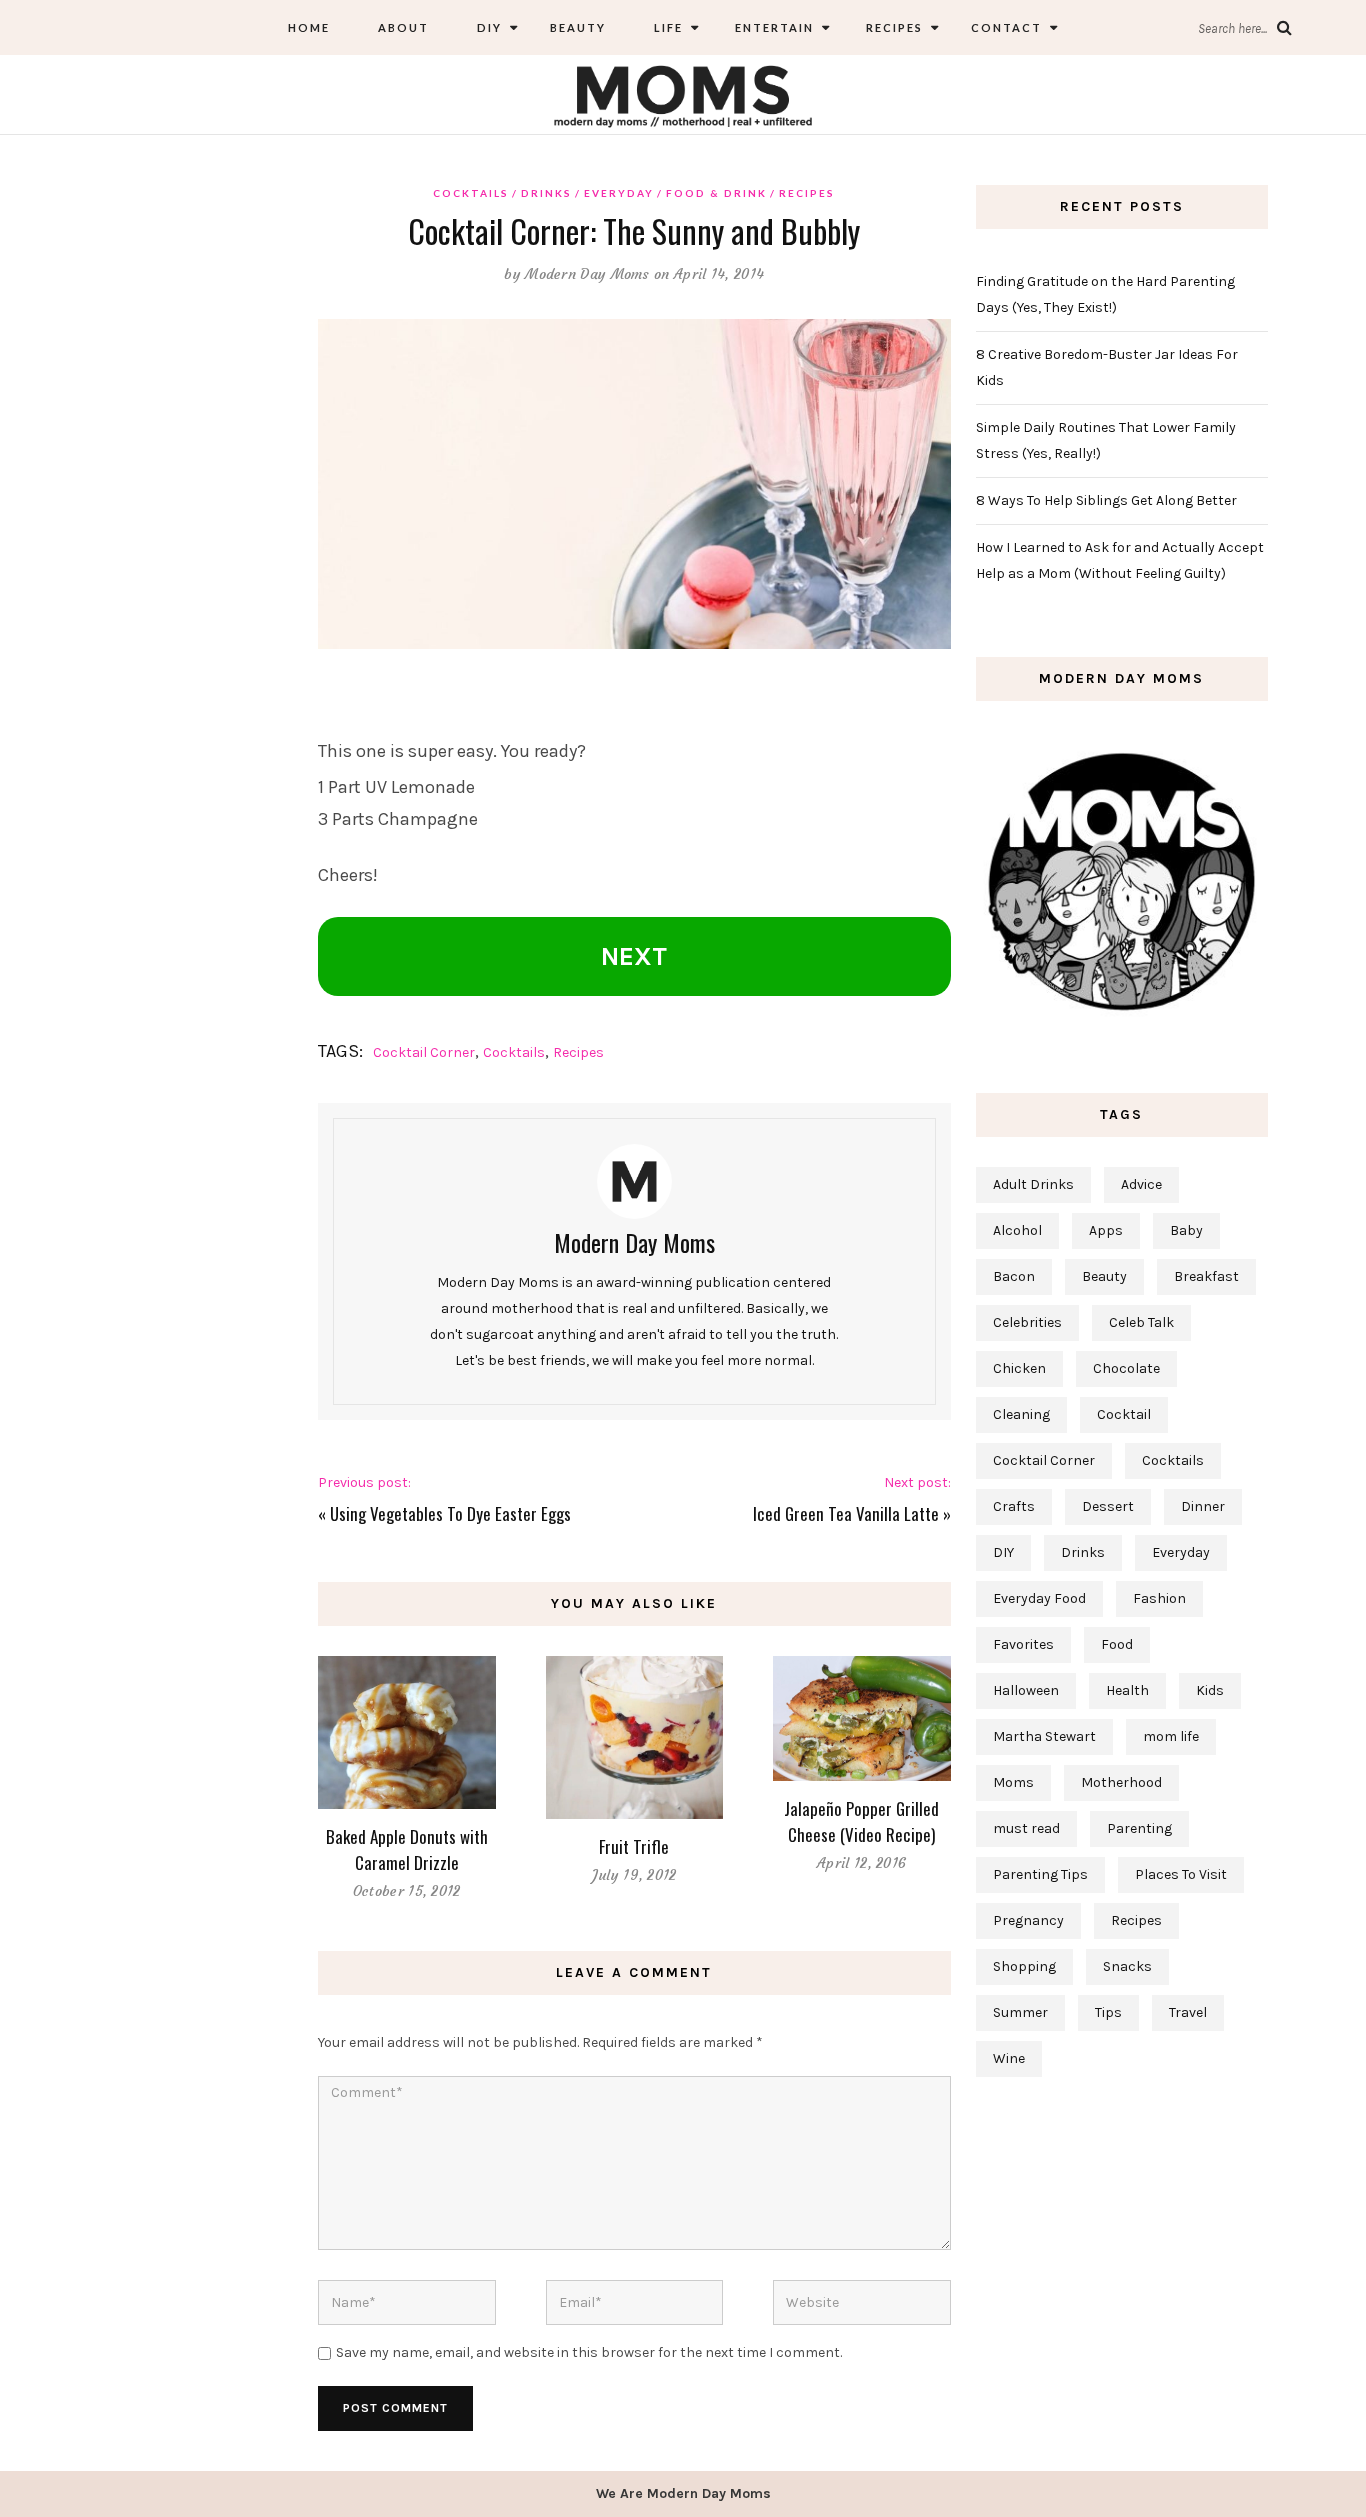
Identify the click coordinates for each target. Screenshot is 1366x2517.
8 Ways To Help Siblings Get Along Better (1106, 500)
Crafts (1014, 1506)
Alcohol (1017, 1230)
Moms (1013, 1782)
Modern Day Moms (587, 274)
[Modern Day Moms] (683, 93)
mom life (1171, 1736)
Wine (1009, 2058)
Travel (1188, 2012)
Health (1127, 1690)
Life (668, 27)
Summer (1020, 2012)
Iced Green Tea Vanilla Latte (846, 1513)
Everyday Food (1039, 1598)
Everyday (619, 193)
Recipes (892, 27)
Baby (1186, 1230)
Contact (1006, 27)
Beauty (578, 27)
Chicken (1019, 1368)
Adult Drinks (1033, 1184)
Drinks (546, 193)
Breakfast (1206, 1276)
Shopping (1024, 1966)
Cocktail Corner (424, 1052)
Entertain (772, 27)
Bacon (1014, 1276)
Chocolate (1126, 1368)
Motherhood (1121, 1782)
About (403, 27)
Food (1117, 1644)
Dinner (1203, 1506)
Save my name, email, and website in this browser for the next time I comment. (589, 2352)
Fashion (1159, 1598)
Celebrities (1027, 1322)
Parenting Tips (1040, 1874)
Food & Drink (716, 193)
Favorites (1023, 1644)
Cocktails (471, 193)
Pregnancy (1028, 1920)
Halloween (1026, 1690)
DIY (489, 27)
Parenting (1139, 1828)
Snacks (1127, 1966)
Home (309, 27)
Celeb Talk (1141, 1322)
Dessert (1108, 1506)
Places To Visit (1181, 1874)
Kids (1210, 1690)
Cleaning (1021, 1414)
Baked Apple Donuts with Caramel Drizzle (407, 1849)
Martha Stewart (1044, 1736)
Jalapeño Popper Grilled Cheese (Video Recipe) (861, 1821)
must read (1026, 1828)
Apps (1106, 1230)
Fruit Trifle (634, 1846)
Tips (1108, 2012)
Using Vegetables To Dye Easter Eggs (450, 1513)
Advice (1141, 1184)
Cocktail (1124, 1414)
